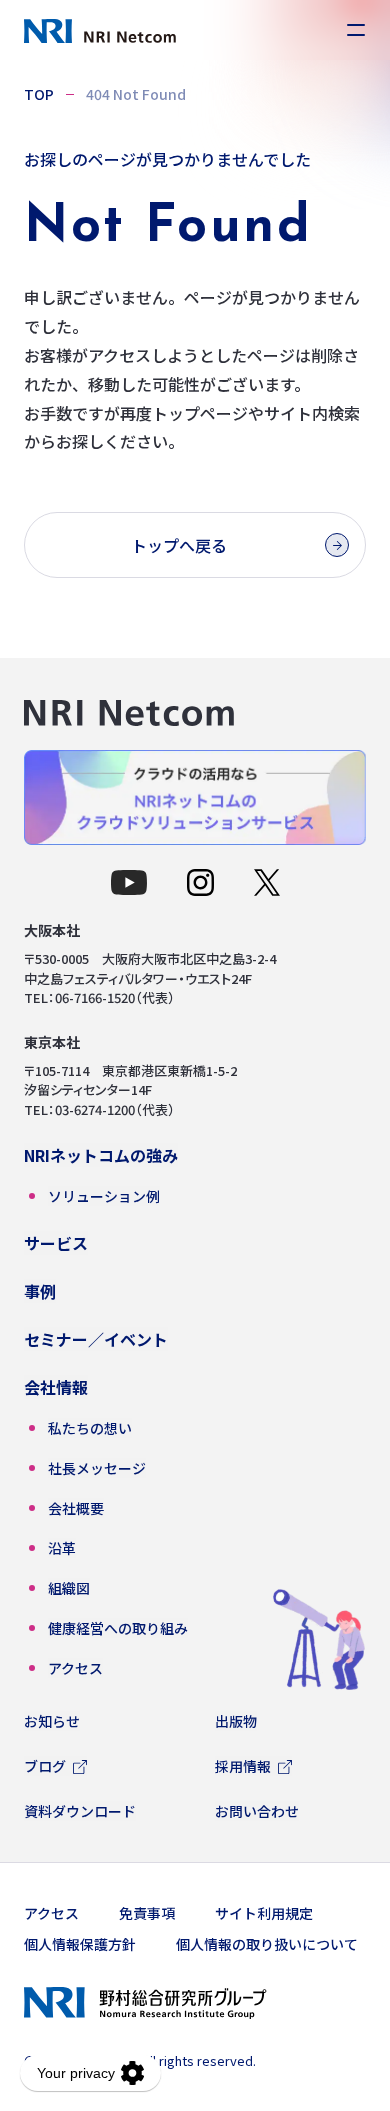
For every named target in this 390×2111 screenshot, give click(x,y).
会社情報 (56, 1387)
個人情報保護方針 (80, 1944)
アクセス (51, 1913)
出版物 (236, 1721)
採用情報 (243, 1766)
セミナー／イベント (96, 1339)
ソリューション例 (104, 1196)
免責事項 (147, 1913)
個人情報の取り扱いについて (267, 1944)
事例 (40, 1291)
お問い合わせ (257, 1811)
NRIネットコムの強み (101, 1155)
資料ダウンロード (80, 1811)
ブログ (45, 1766)
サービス (56, 1243)
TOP (39, 94)
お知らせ (52, 1721)
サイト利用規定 (264, 1913)
